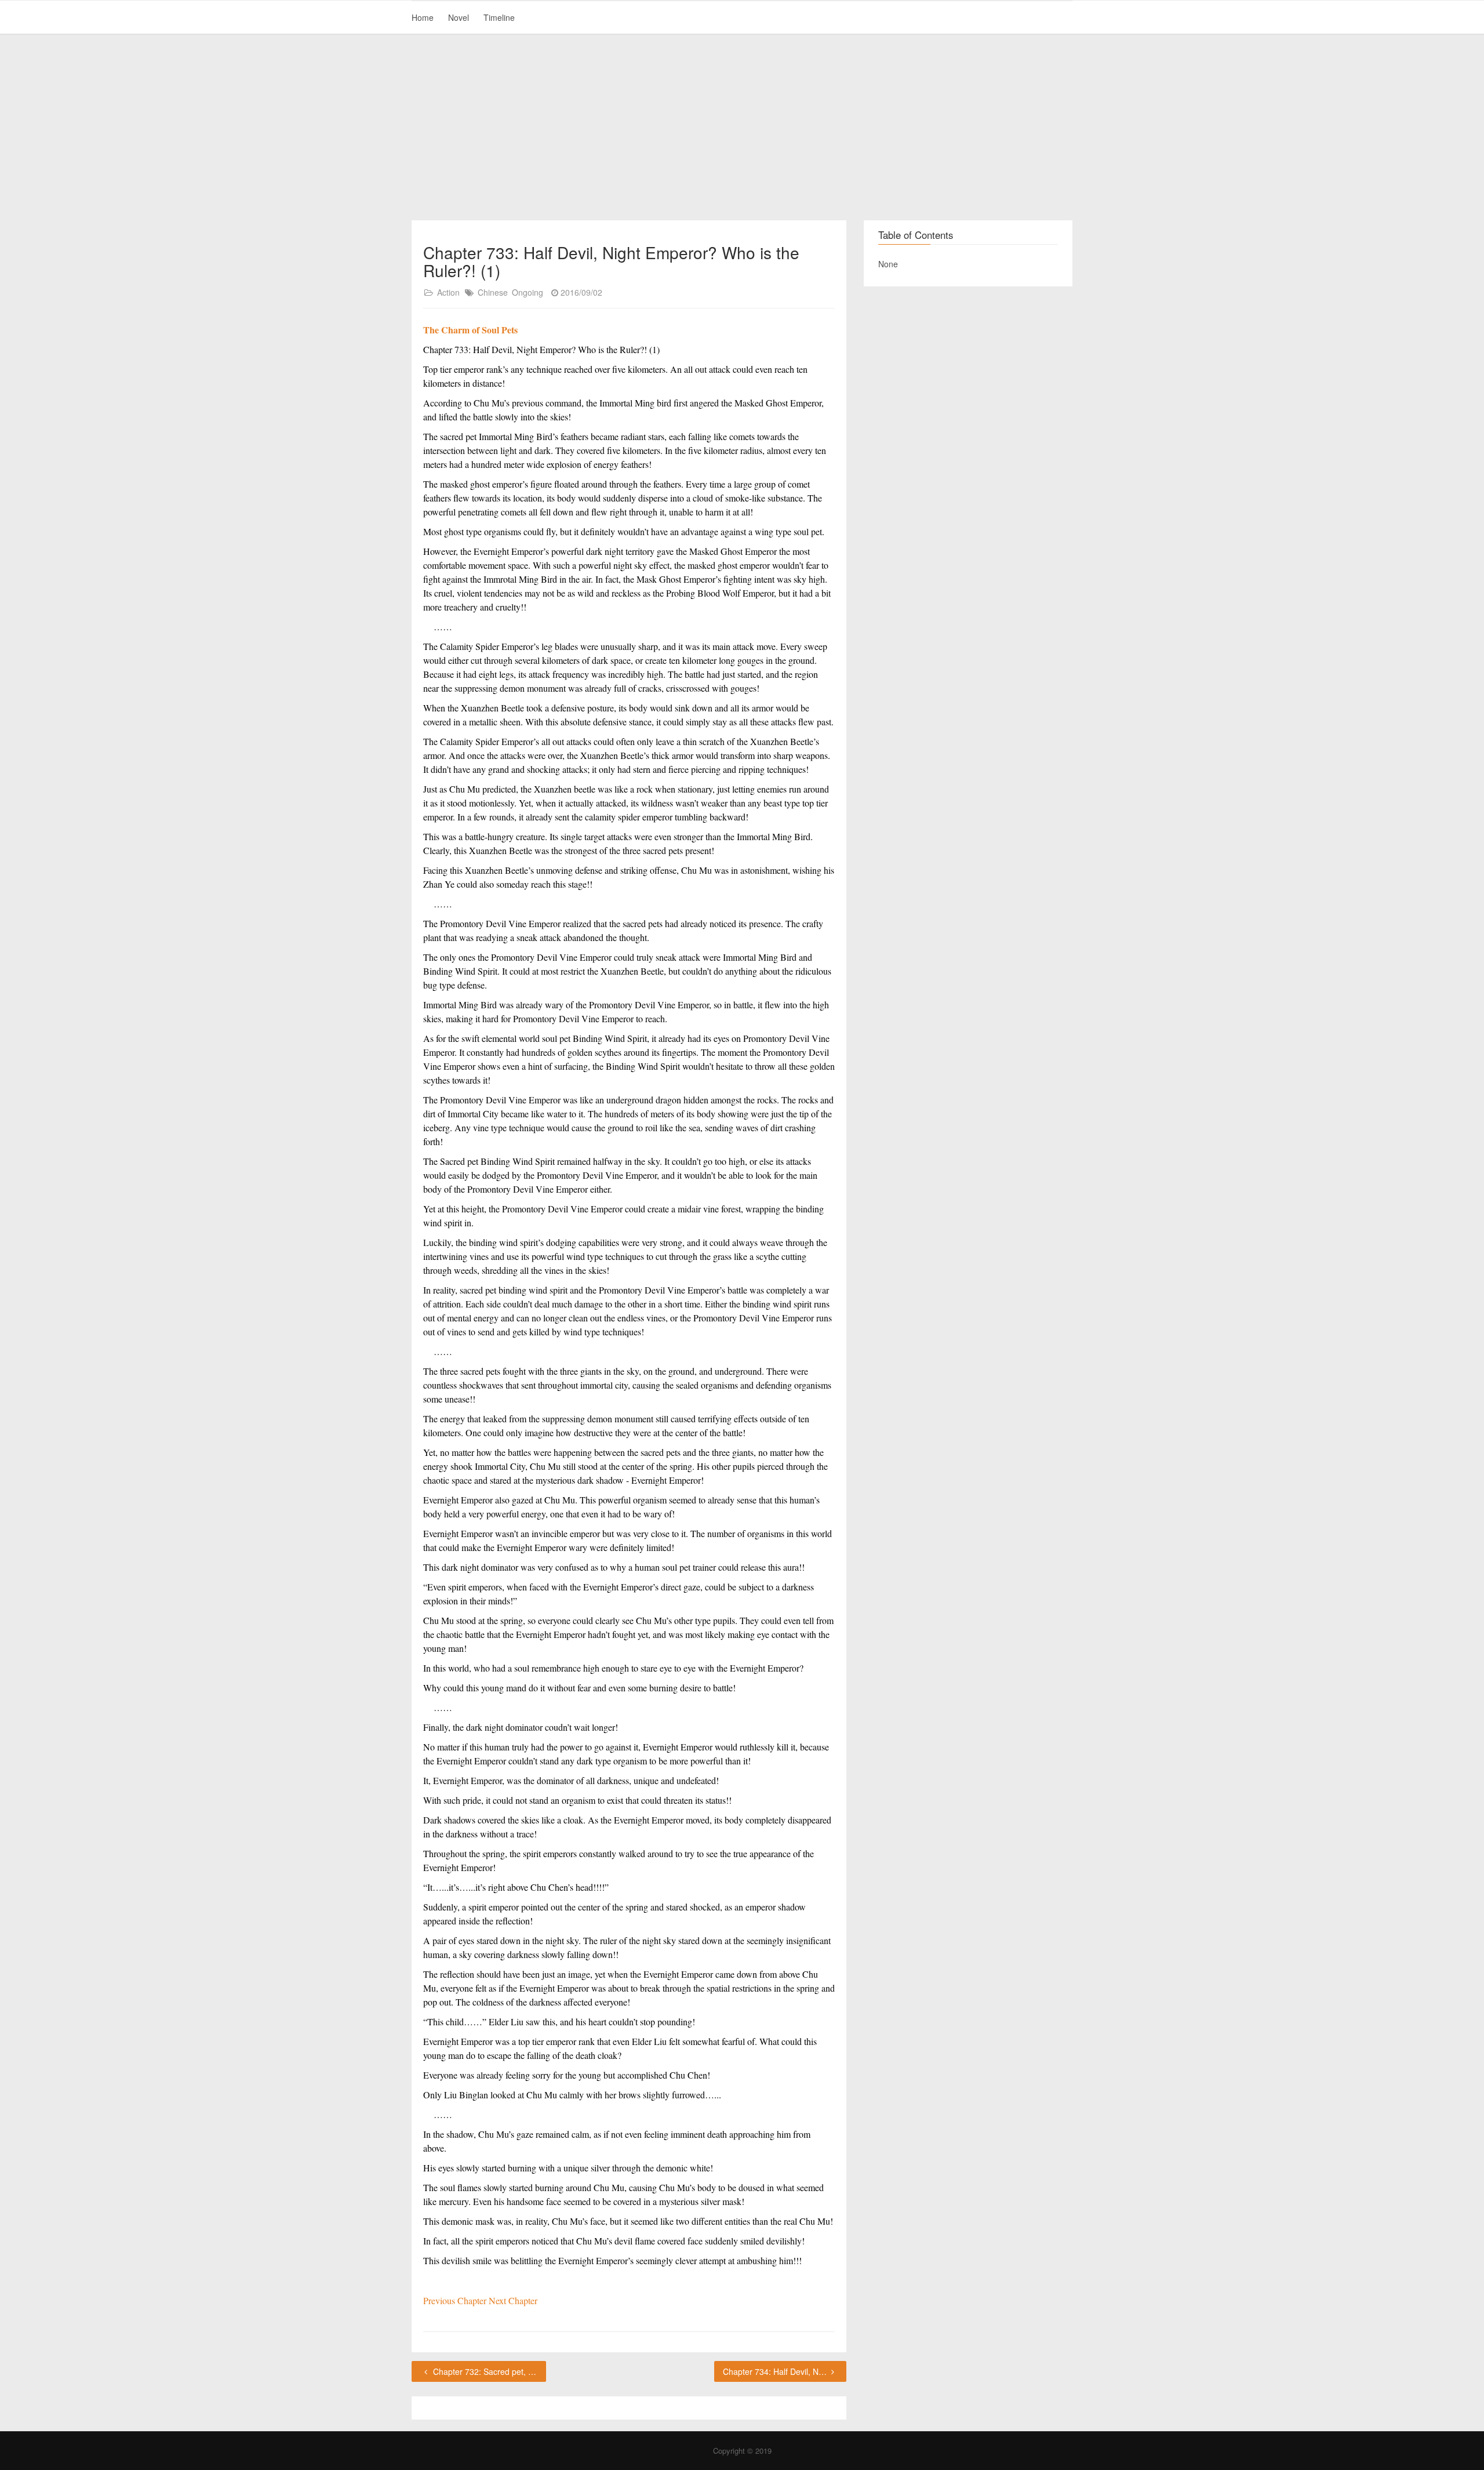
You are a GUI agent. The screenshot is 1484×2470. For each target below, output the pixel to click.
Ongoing (528, 292)
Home (423, 17)
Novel (459, 17)
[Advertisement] (742, 128)
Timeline (499, 17)
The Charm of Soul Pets (470, 330)
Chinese (493, 292)
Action (448, 292)
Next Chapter (513, 2300)
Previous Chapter (456, 2300)
